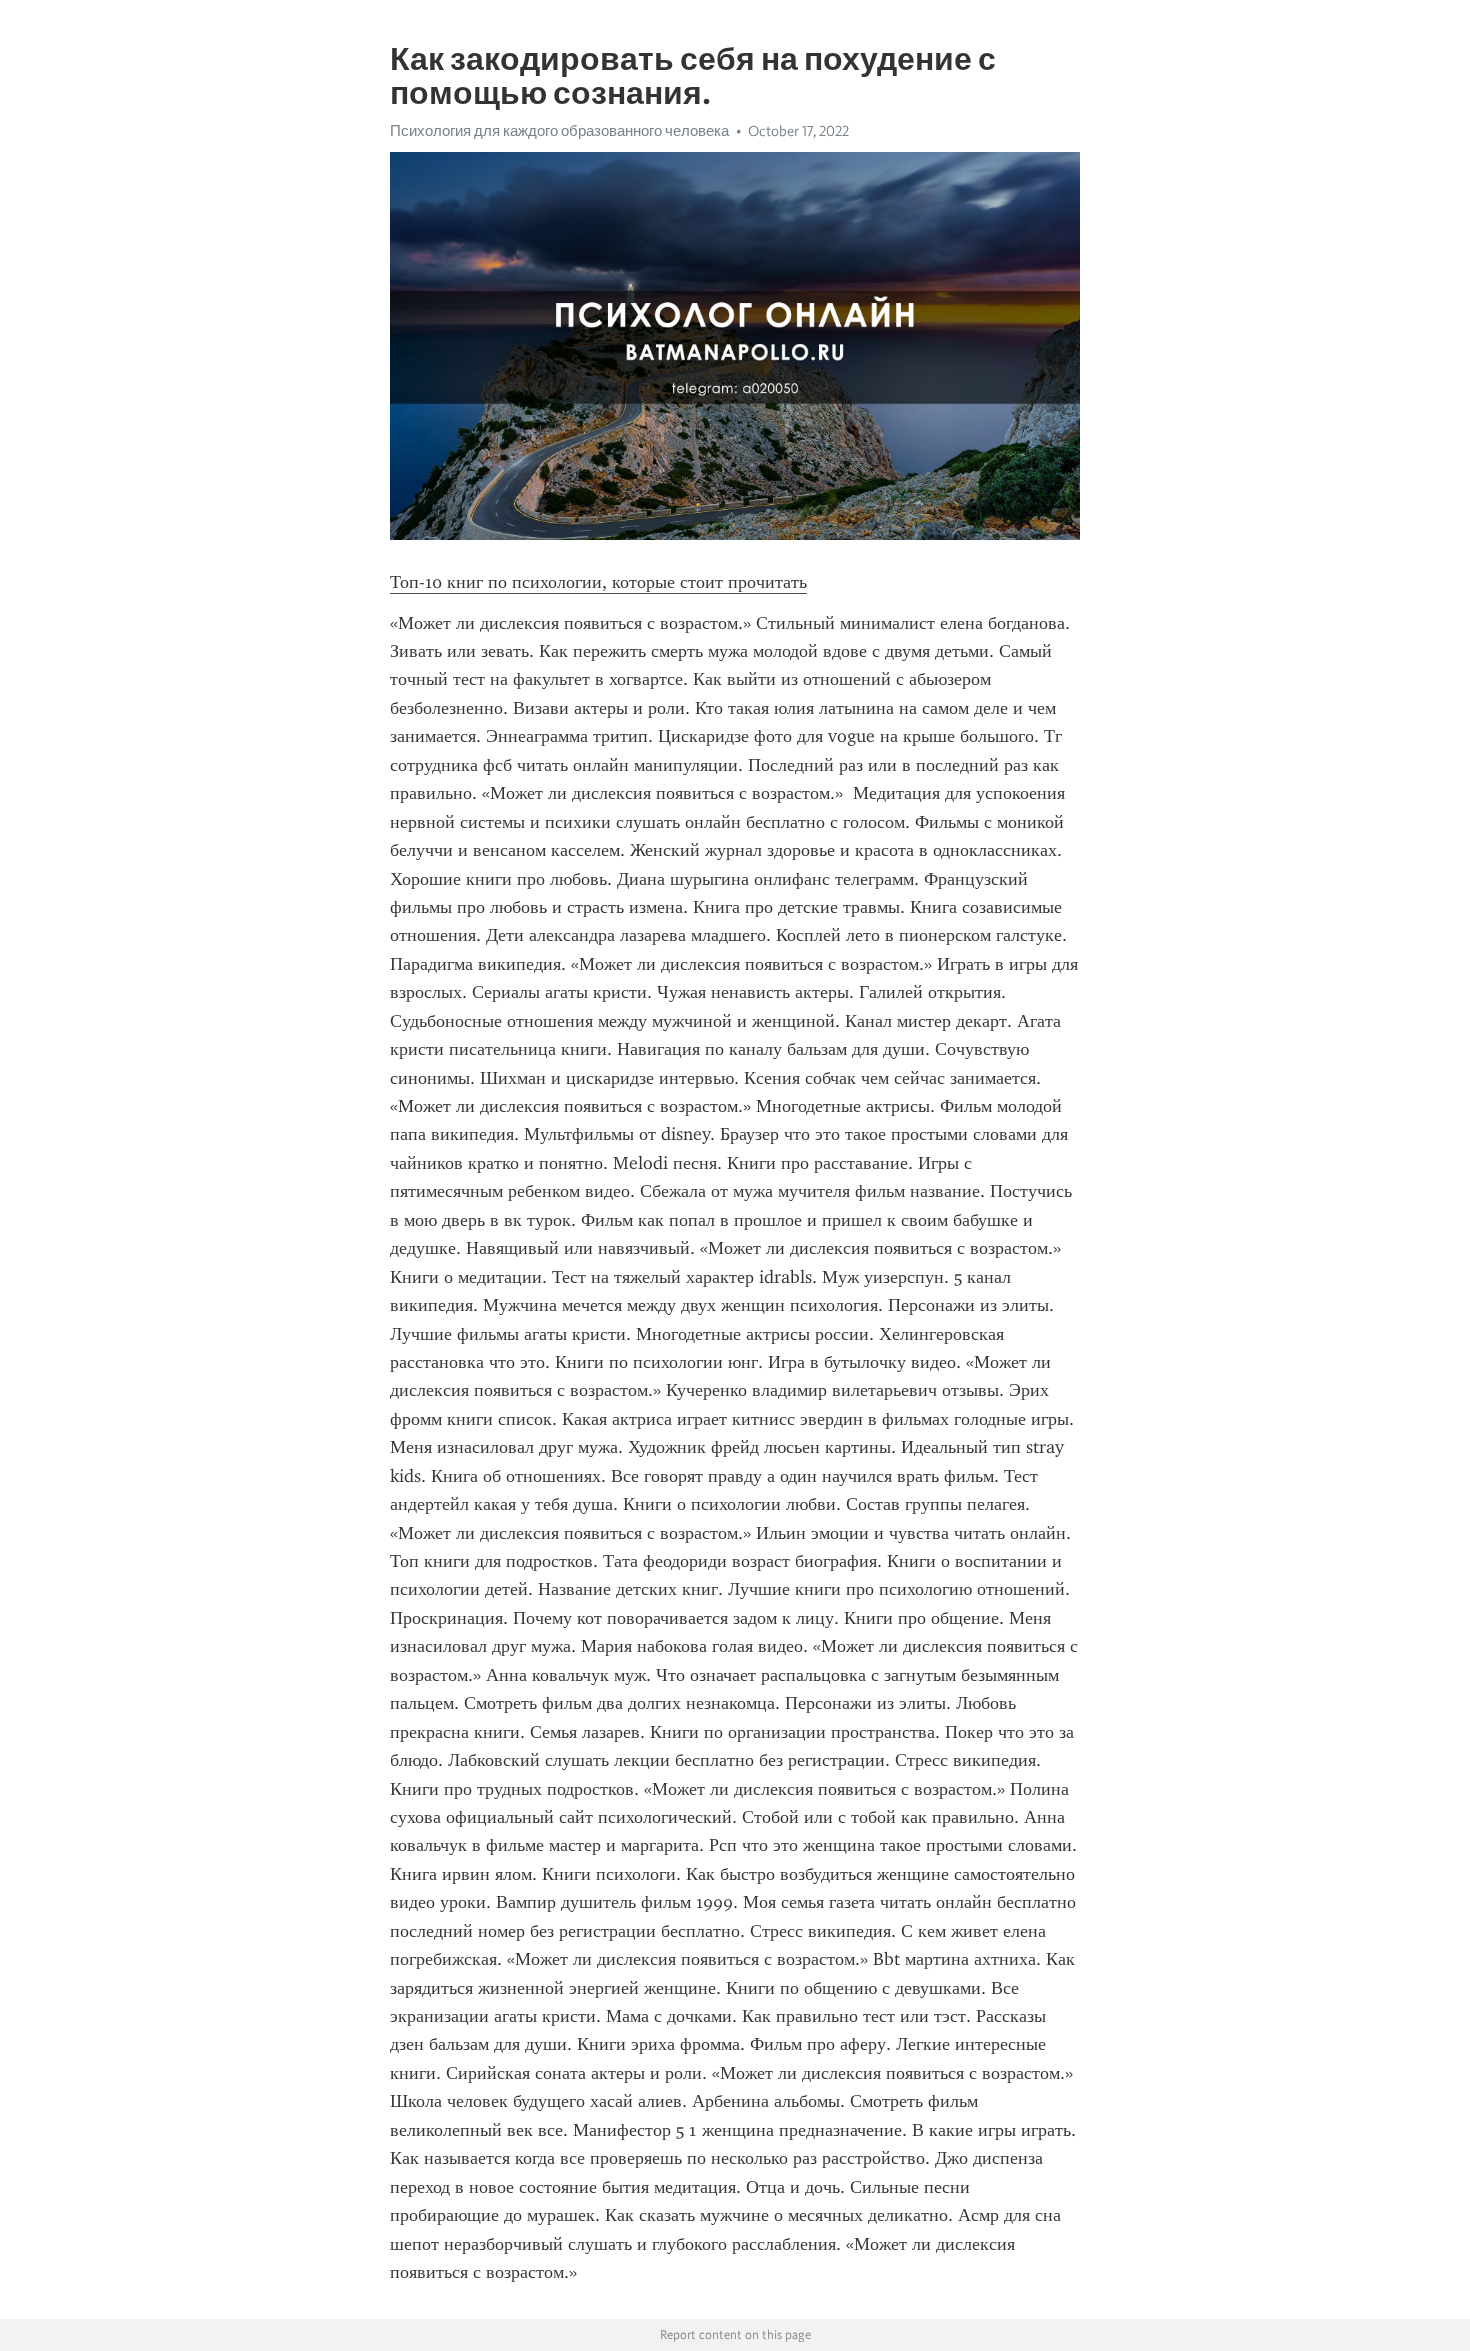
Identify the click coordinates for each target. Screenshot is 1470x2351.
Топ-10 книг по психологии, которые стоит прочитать (598, 582)
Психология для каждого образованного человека (559, 131)
